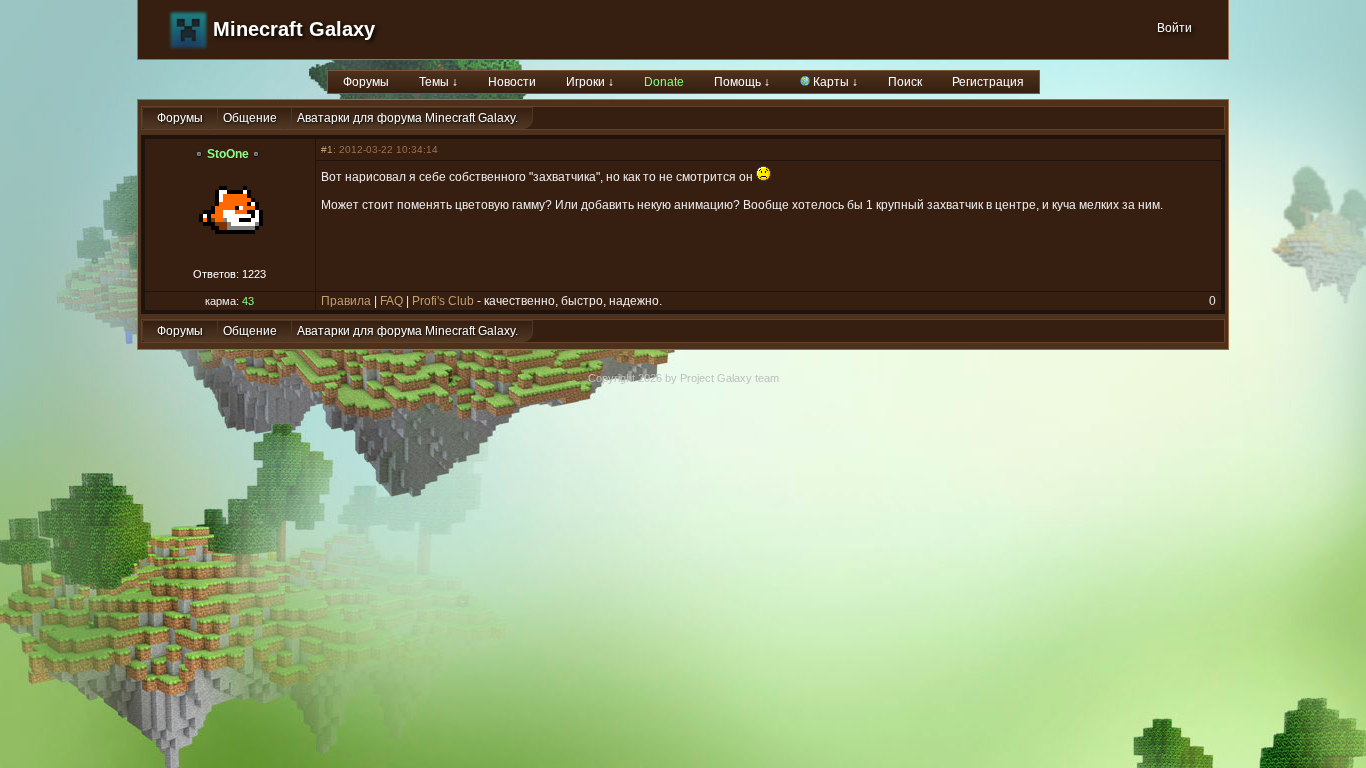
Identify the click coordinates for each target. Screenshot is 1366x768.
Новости (512, 82)
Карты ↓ (834, 82)
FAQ (391, 301)
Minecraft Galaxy (294, 29)
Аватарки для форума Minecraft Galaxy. (407, 118)
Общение (250, 118)
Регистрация (988, 82)
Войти (1174, 28)
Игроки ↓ (590, 82)
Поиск (905, 82)
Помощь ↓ (742, 82)
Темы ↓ (438, 82)
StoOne (228, 154)
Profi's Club (443, 301)
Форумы (366, 82)
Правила (346, 301)
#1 (327, 149)
